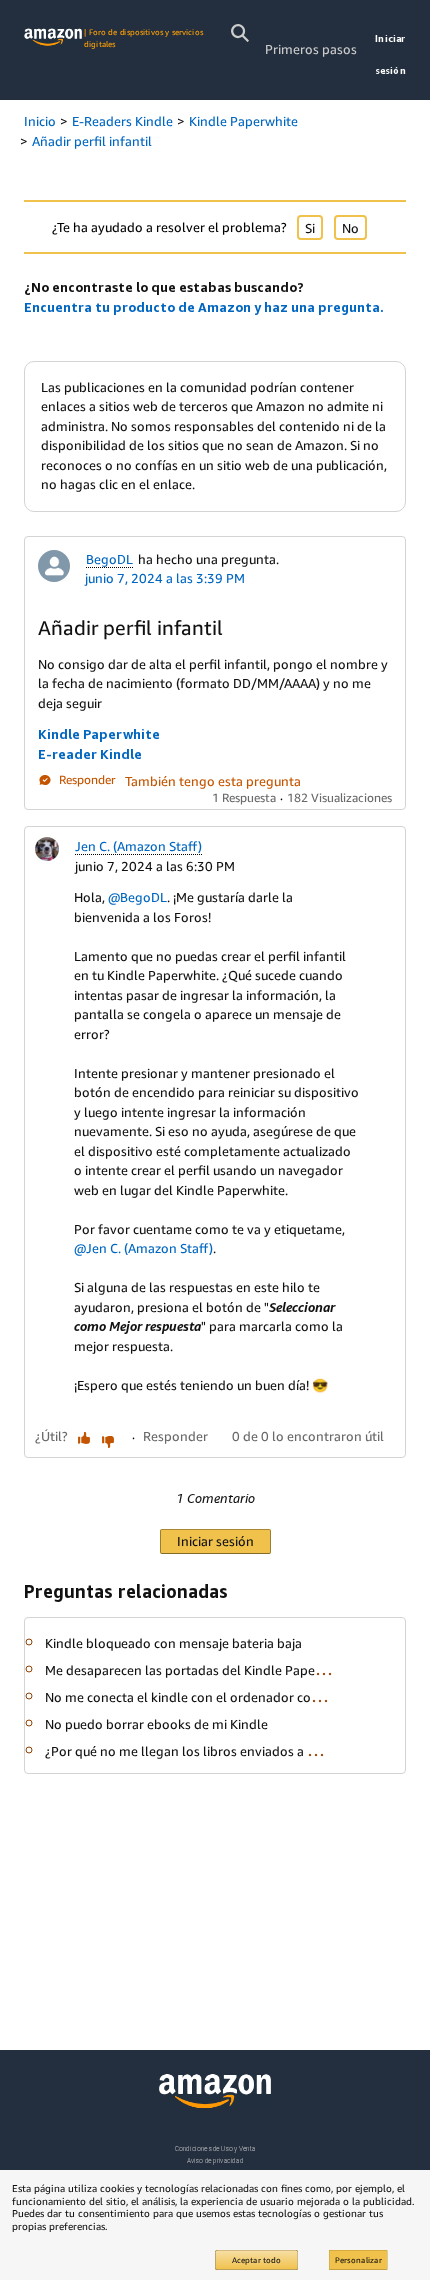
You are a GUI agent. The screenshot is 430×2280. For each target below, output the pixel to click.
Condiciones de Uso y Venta (215, 2148)
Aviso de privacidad (215, 2160)
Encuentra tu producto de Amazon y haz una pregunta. (204, 307)
